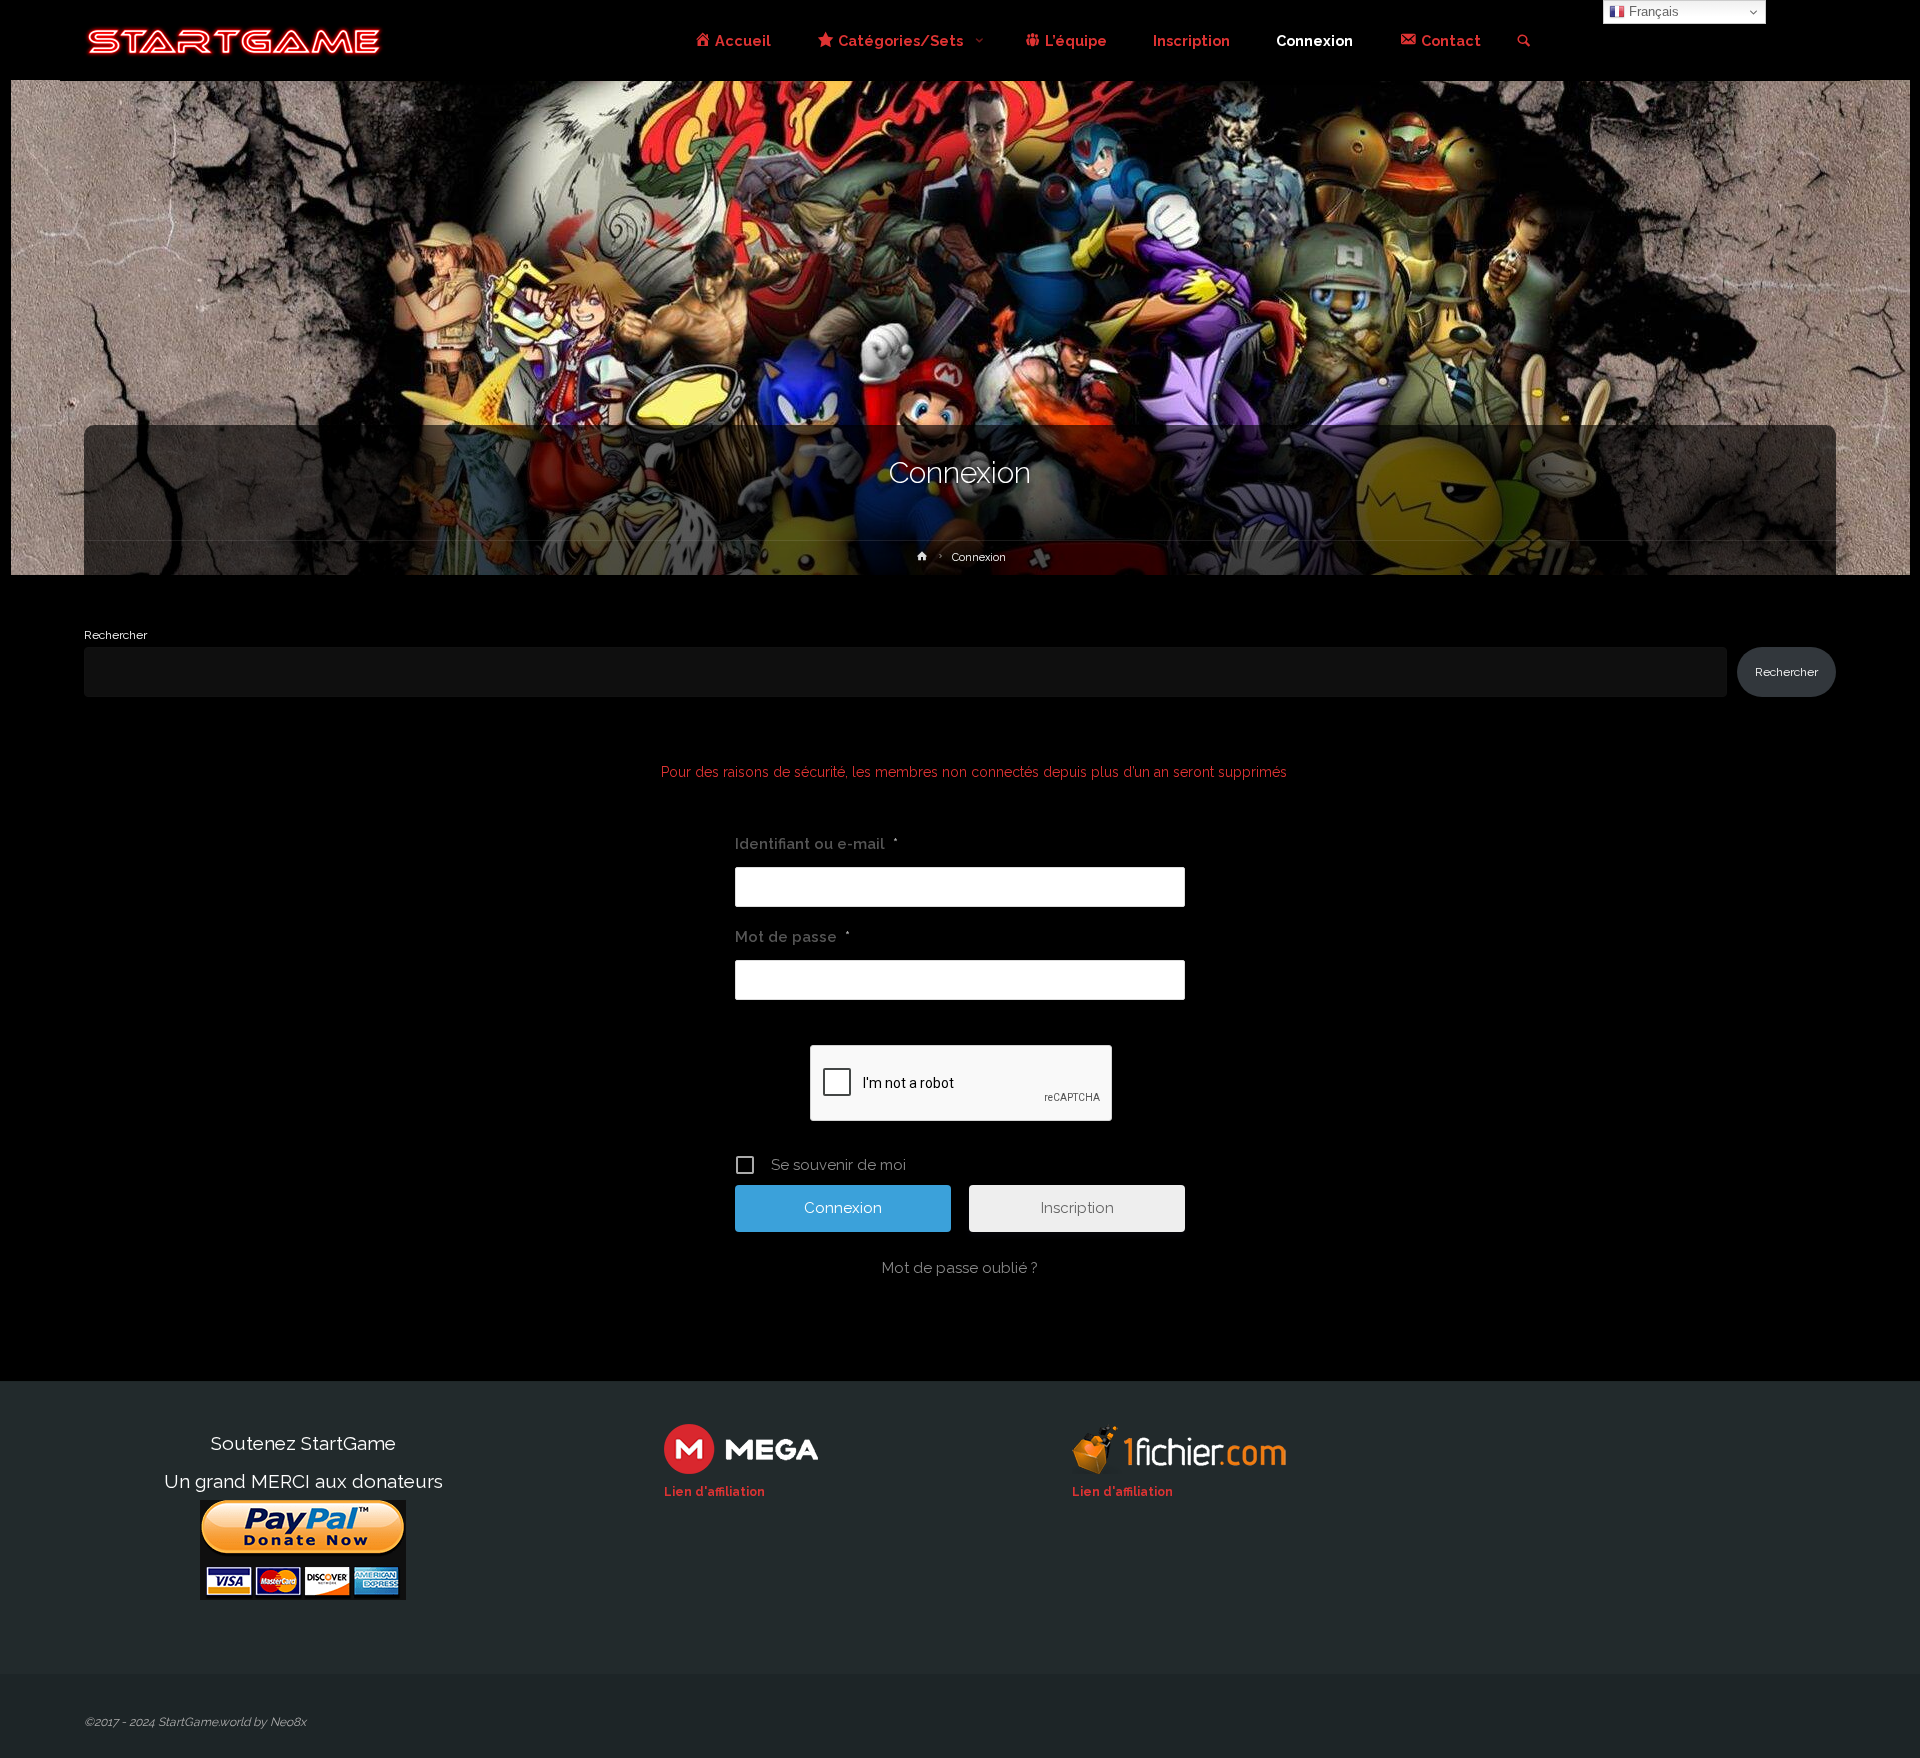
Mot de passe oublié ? (960, 1268)
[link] (1523, 42)
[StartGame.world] (234, 41)
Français (1652, 11)
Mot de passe (792, 937)
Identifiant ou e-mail (816, 844)
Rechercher (115, 635)
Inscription (1077, 1208)
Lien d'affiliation (714, 1492)
